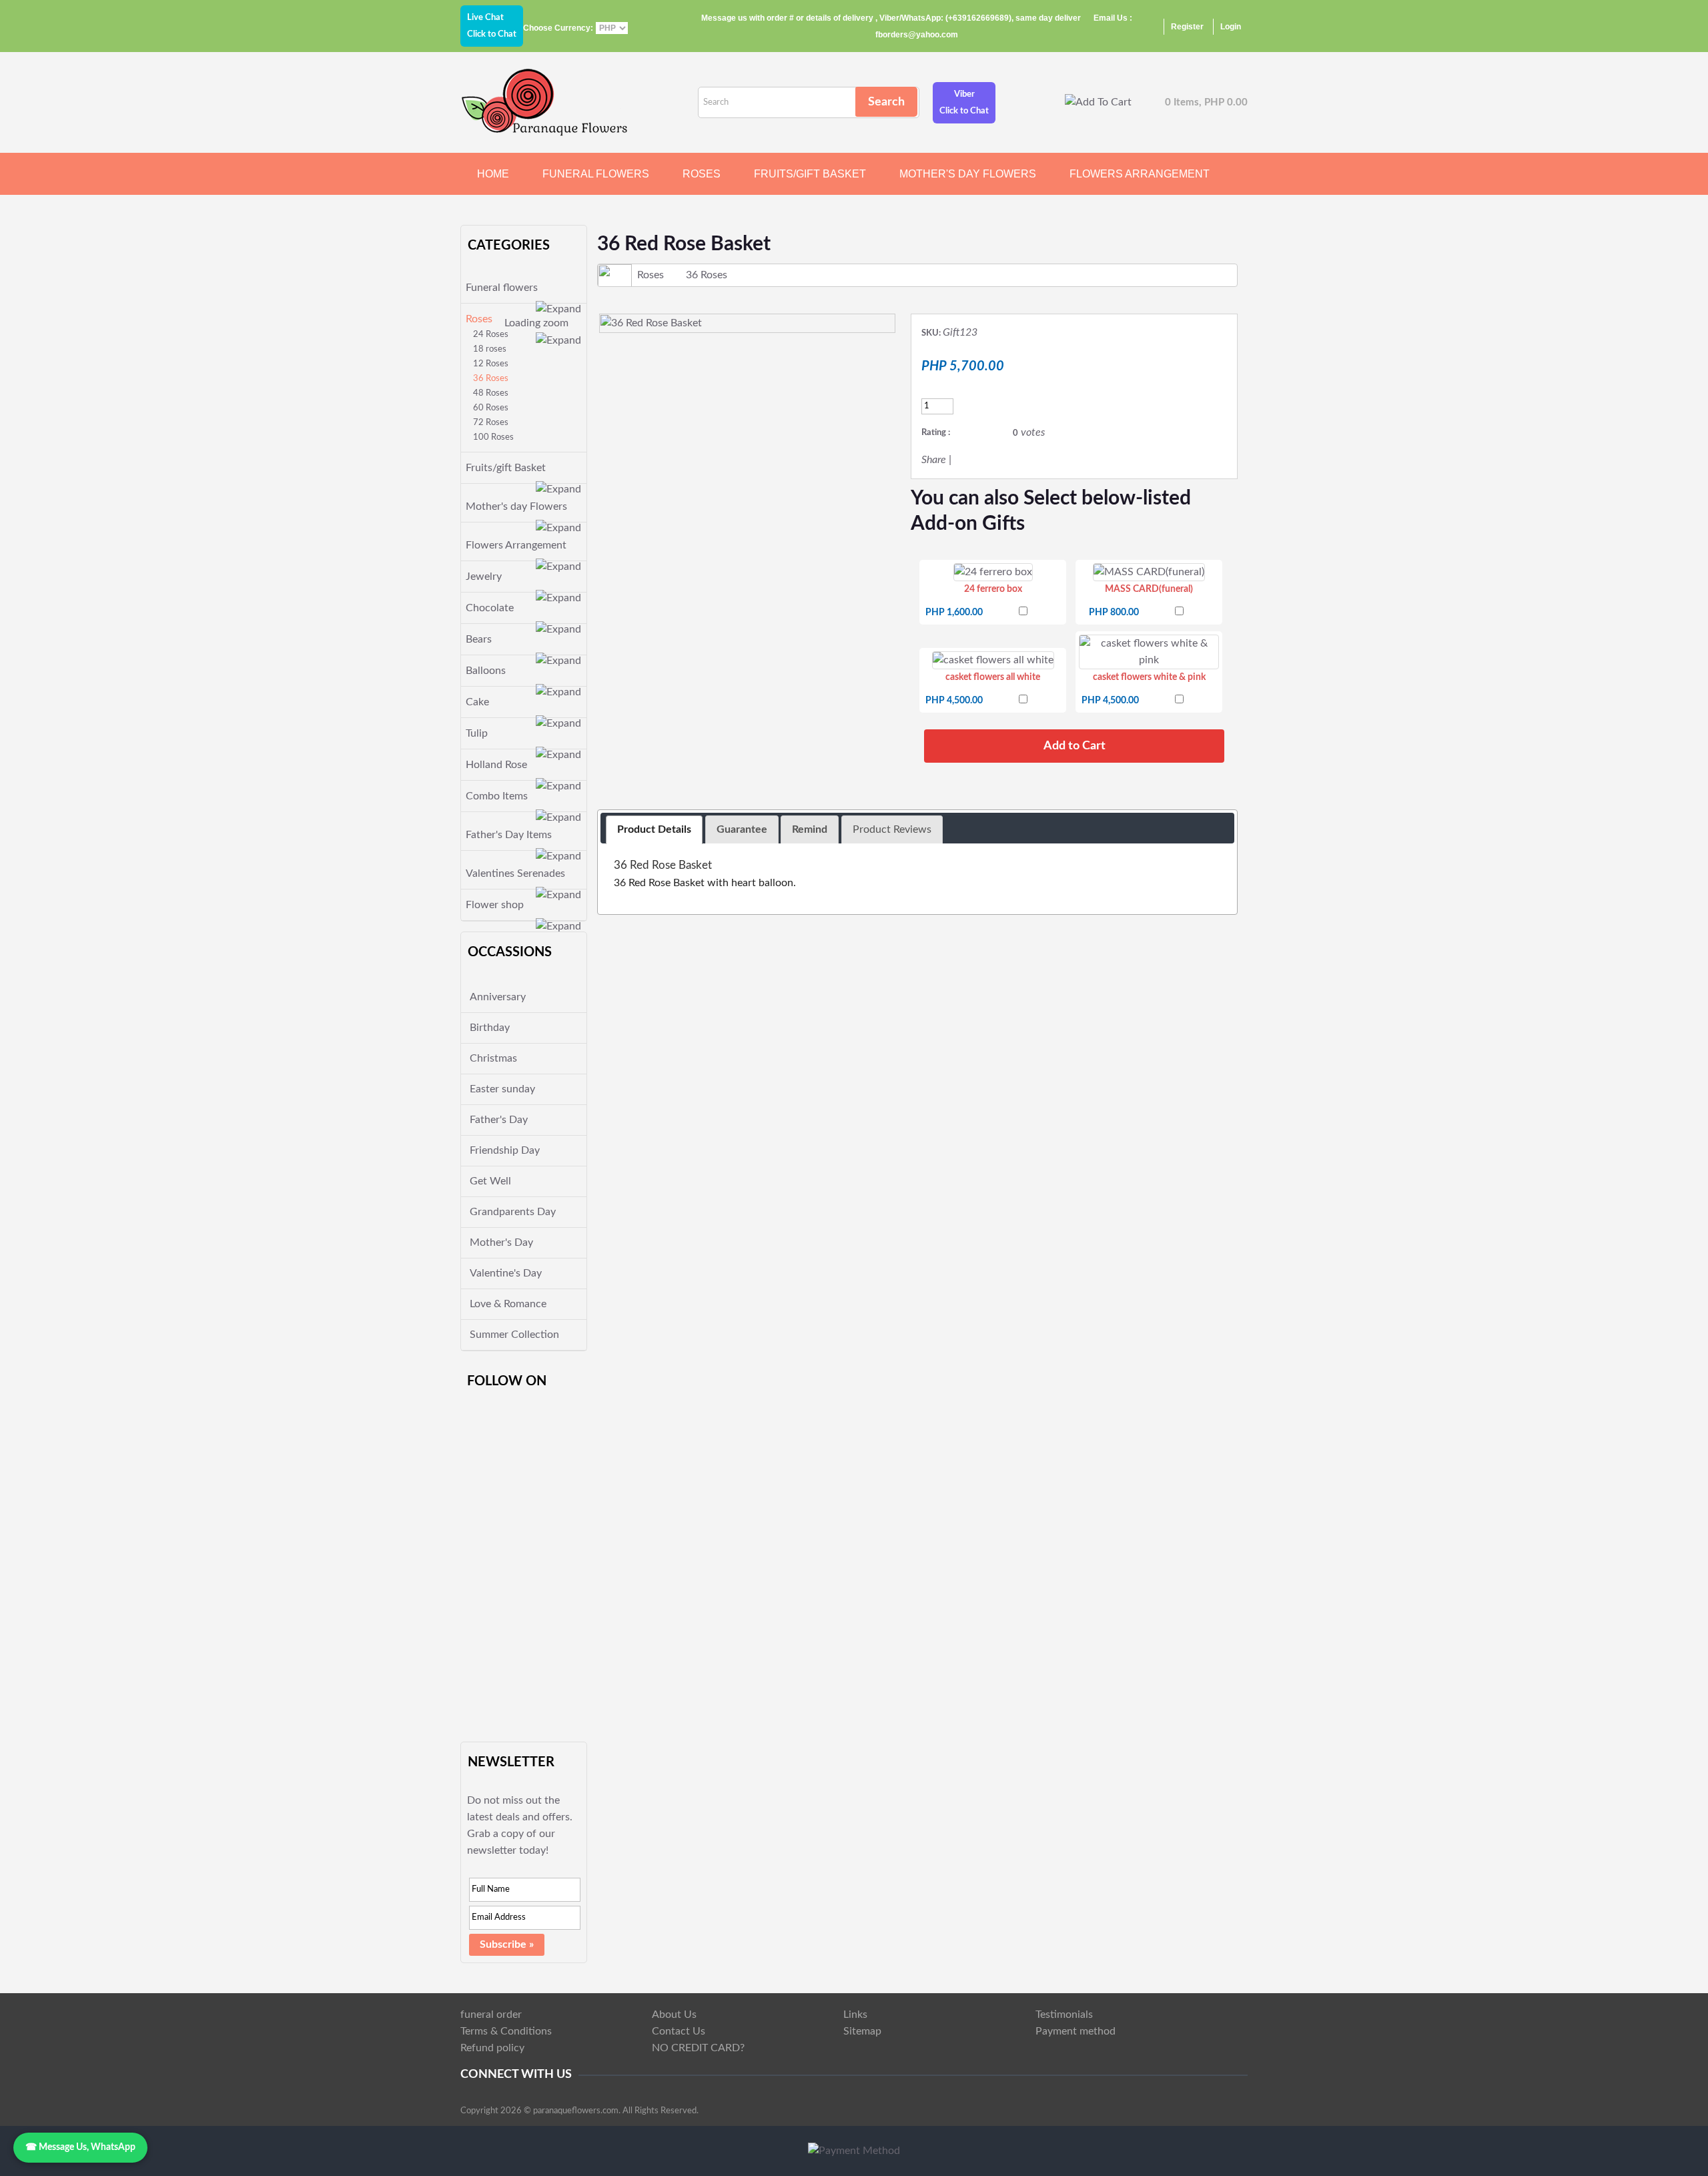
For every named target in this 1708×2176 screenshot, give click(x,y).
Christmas (493, 1058)
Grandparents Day (513, 1212)
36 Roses (491, 379)
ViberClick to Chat (964, 103)
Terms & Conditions (506, 2031)
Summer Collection (514, 1335)
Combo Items (497, 796)
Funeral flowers (596, 174)
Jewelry (484, 577)
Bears (479, 639)
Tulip (477, 733)
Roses (702, 174)
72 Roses (491, 423)
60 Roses (491, 408)
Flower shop (495, 905)
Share (934, 460)
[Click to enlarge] (993, 572)
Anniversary (498, 997)
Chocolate (490, 608)
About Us (674, 2015)
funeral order (491, 2015)
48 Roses (491, 393)
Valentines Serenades (515, 873)
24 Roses (491, 335)
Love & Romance (508, 1304)
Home (493, 174)
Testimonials (1064, 2015)
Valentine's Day (506, 1273)
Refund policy (492, 2048)
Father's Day (499, 1120)
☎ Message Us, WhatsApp (80, 2147)
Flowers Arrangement (1140, 174)
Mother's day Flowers (968, 174)
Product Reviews (892, 829)
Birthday (490, 1028)
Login (1231, 27)
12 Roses (491, 364)
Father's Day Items (509, 835)
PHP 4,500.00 (954, 701)
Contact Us (679, 2031)
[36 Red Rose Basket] (747, 323)
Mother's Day (501, 1242)
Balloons (486, 671)
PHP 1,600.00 (954, 613)
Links (855, 2015)
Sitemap (862, 2031)
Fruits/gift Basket (810, 174)
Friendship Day (505, 1150)
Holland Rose (496, 765)
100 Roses (493, 437)
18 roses (490, 349)
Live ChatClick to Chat (492, 26)
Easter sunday (502, 1089)
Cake (477, 702)
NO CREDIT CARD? (698, 2048)
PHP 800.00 (1114, 613)
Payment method (1076, 2031)
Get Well (490, 1181)
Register (1187, 27)
